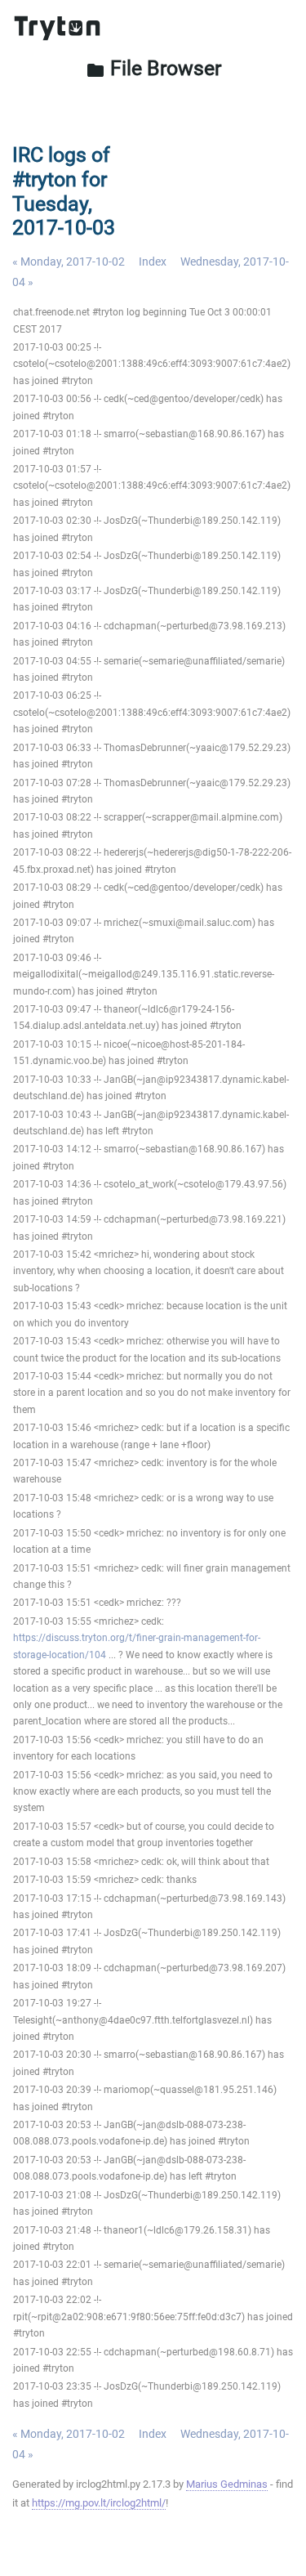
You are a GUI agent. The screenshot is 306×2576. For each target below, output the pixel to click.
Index (153, 262)
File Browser (153, 68)
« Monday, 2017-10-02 (69, 262)
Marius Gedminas (227, 2484)
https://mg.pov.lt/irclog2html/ (99, 2503)
